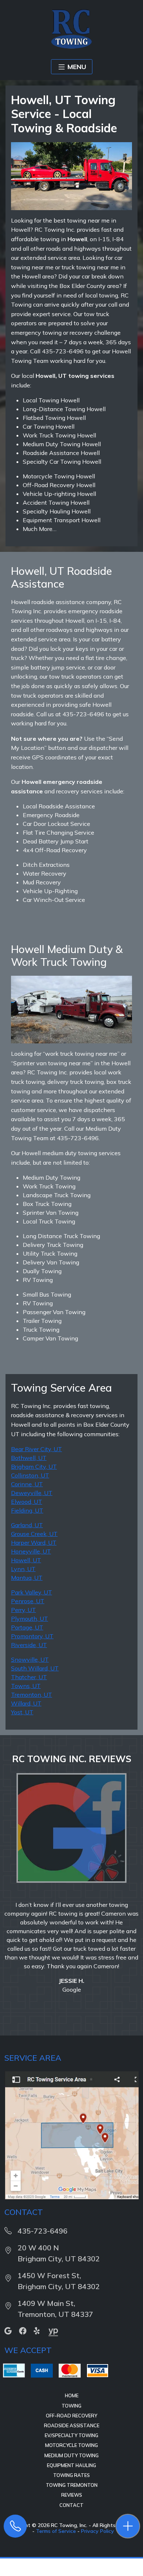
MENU (77, 67)
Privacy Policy (98, 2557)
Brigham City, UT (34, 1467)
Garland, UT (27, 1525)
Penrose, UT (28, 1601)
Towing (71, 2432)
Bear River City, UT (36, 1449)
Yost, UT (22, 1712)
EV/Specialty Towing (71, 2462)
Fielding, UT (27, 1510)
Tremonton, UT (32, 1695)
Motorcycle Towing (71, 2471)
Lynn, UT (23, 1569)
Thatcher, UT (29, 1677)
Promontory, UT (32, 1636)
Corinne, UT (27, 1484)
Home (72, 2422)
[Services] (128, 2526)
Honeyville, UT (31, 1551)
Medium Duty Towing (71, 2482)
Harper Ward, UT (34, 1543)
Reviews (72, 2521)
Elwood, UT (27, 1502)
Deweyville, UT (32, 1493)
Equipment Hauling (71, 2492)
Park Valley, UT (32, 1592)
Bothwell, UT (29, 1458)
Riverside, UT (29, 1645)
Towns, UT (26, 1686)
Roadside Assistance (72, 2452)
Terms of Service (56, 2557)
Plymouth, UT (30, 1619)
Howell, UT (26, 1560)
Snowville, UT (30, 1659)
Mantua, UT (27, 1578)
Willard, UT (26, 1703)
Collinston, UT (30, 1475)
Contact (71, 2531)
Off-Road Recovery (71, 2442)
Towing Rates (71, 2501)
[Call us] (15, 2526)
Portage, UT (27, 1627)
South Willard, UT (35, 1668)
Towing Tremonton (72, 2511)
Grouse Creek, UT (34, 1534)
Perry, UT (23, 1610)
